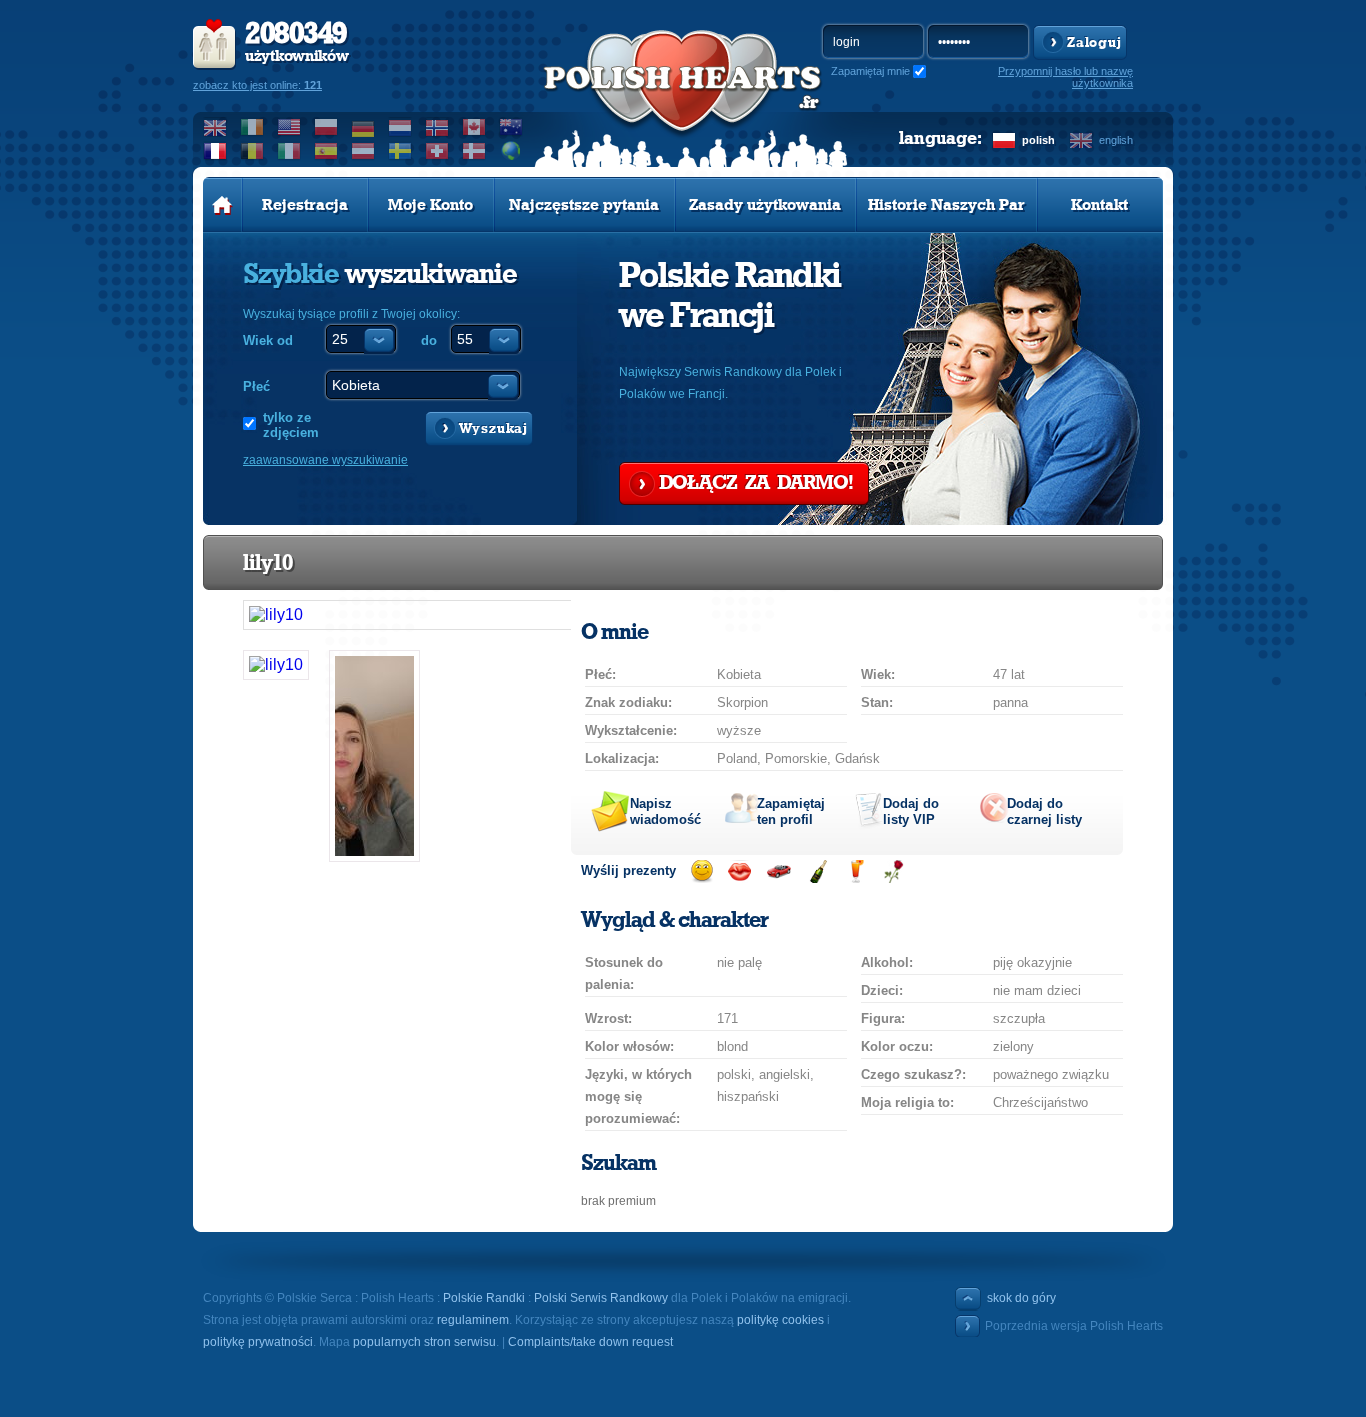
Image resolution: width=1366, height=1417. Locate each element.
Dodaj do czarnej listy (1044, 811)
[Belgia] (252, 151)
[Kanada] (474, 127)
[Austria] (363, 151)
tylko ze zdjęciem (291, 425)
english (1116, 140)
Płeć (256, 386)
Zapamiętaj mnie (870, 71)
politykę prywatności (258, 1342)
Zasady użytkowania (765, 205)
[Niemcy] (363, 127)
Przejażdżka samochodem (778, 871)
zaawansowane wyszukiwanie (325, 460)
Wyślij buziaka (739, 871)
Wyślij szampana (817, 871)
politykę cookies (780, 1320)
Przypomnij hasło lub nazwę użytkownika (1065, 77)
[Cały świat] (511, 151)
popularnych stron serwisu (424, 1342)
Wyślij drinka (855, 871)
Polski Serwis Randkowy (601, 1298)
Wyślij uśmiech (701, 871)
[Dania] (474, 151)
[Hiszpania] (326, 151)
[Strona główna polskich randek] (222, 205)
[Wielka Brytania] (215, 127)
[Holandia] (400, 127)
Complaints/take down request (590, 1342)
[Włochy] (289, 151)
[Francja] (215, 151)
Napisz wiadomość (665, 811)
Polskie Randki (484, 1298)
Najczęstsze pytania (584, 205)
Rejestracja (305, 205)
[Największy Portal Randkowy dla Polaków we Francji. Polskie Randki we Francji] (683, 101)
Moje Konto (430, 205)
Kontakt (1099, 205)
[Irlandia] (252, 127)
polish (1038, 140)
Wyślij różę (893, 871)
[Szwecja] (400, 151)
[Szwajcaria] (437, 151)
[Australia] (511, 127)
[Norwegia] (437, 127)
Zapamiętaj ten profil (791, 811)
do (429, 340)
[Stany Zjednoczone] (289, 127)
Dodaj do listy (911, 811)
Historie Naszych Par (946, 205)
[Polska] (326, 127)
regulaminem (473, 1320)
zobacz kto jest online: (257, 85)
